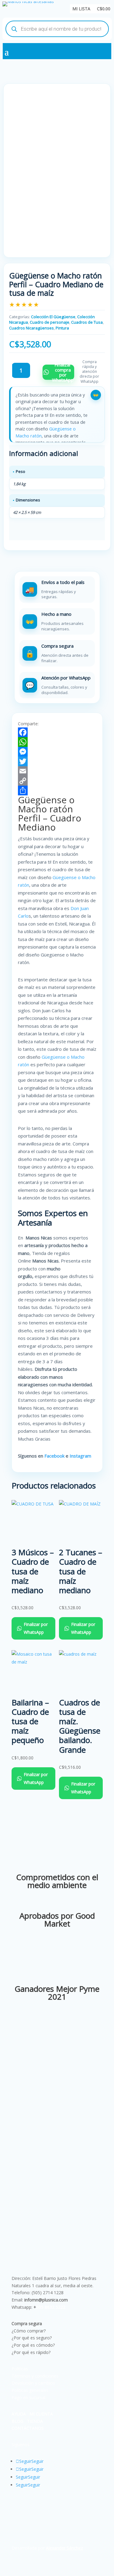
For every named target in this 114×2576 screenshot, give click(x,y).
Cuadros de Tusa (87, 322)
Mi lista (81, 9)
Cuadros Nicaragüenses (31, 328)
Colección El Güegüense (53, 317)
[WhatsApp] (57, 742)
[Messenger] (57, 752)
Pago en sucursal (28, 2397)
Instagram (81, 1456)
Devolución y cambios (33, 2383)
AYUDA (19, 2414)
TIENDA (35, 2421)
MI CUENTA (41, 2414)
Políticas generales (30, 2390)
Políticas (20, 2369)
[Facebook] (57, 732)
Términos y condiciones (35, 2376)
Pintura (62, 328)
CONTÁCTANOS (28, 2428)
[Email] (57, 771)
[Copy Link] (57, 781)
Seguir (37, 2461)
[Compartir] (57, 791)
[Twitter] (57, 761)
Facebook (54, 1456)
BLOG (17, 2421)
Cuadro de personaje (50, 322)
